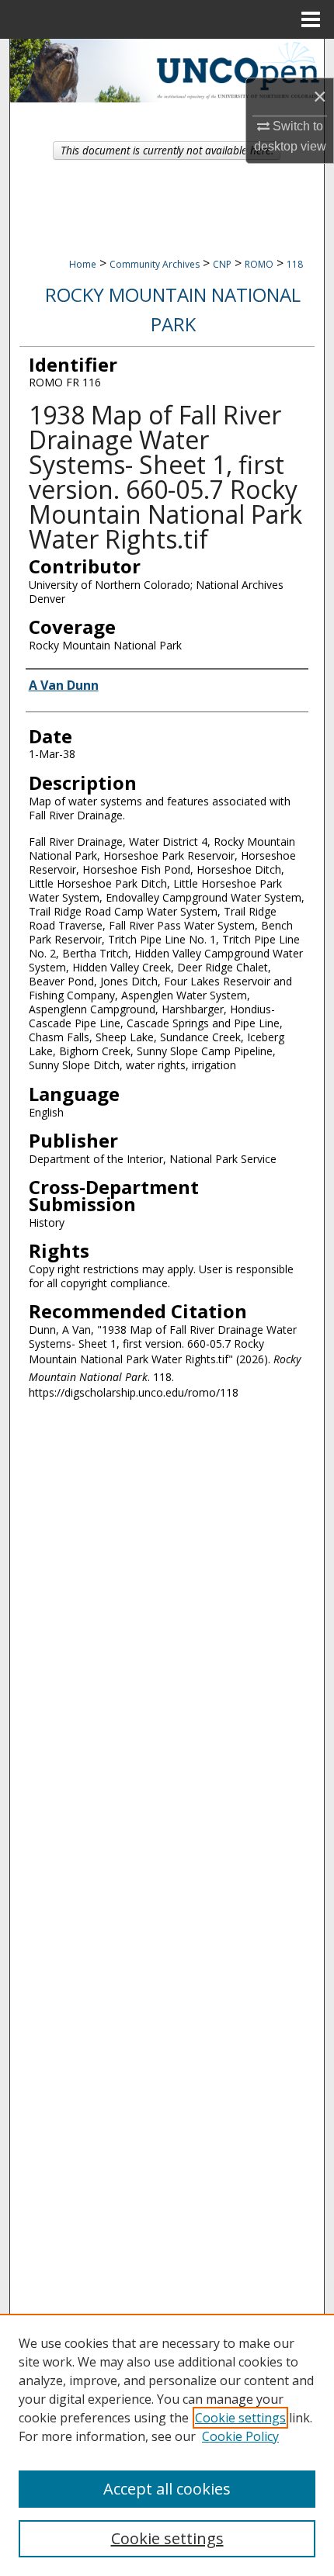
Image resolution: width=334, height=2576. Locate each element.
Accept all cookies (167, 2489)
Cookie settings (240, 2418)
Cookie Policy (240, 2436)
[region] (167, 2445)
